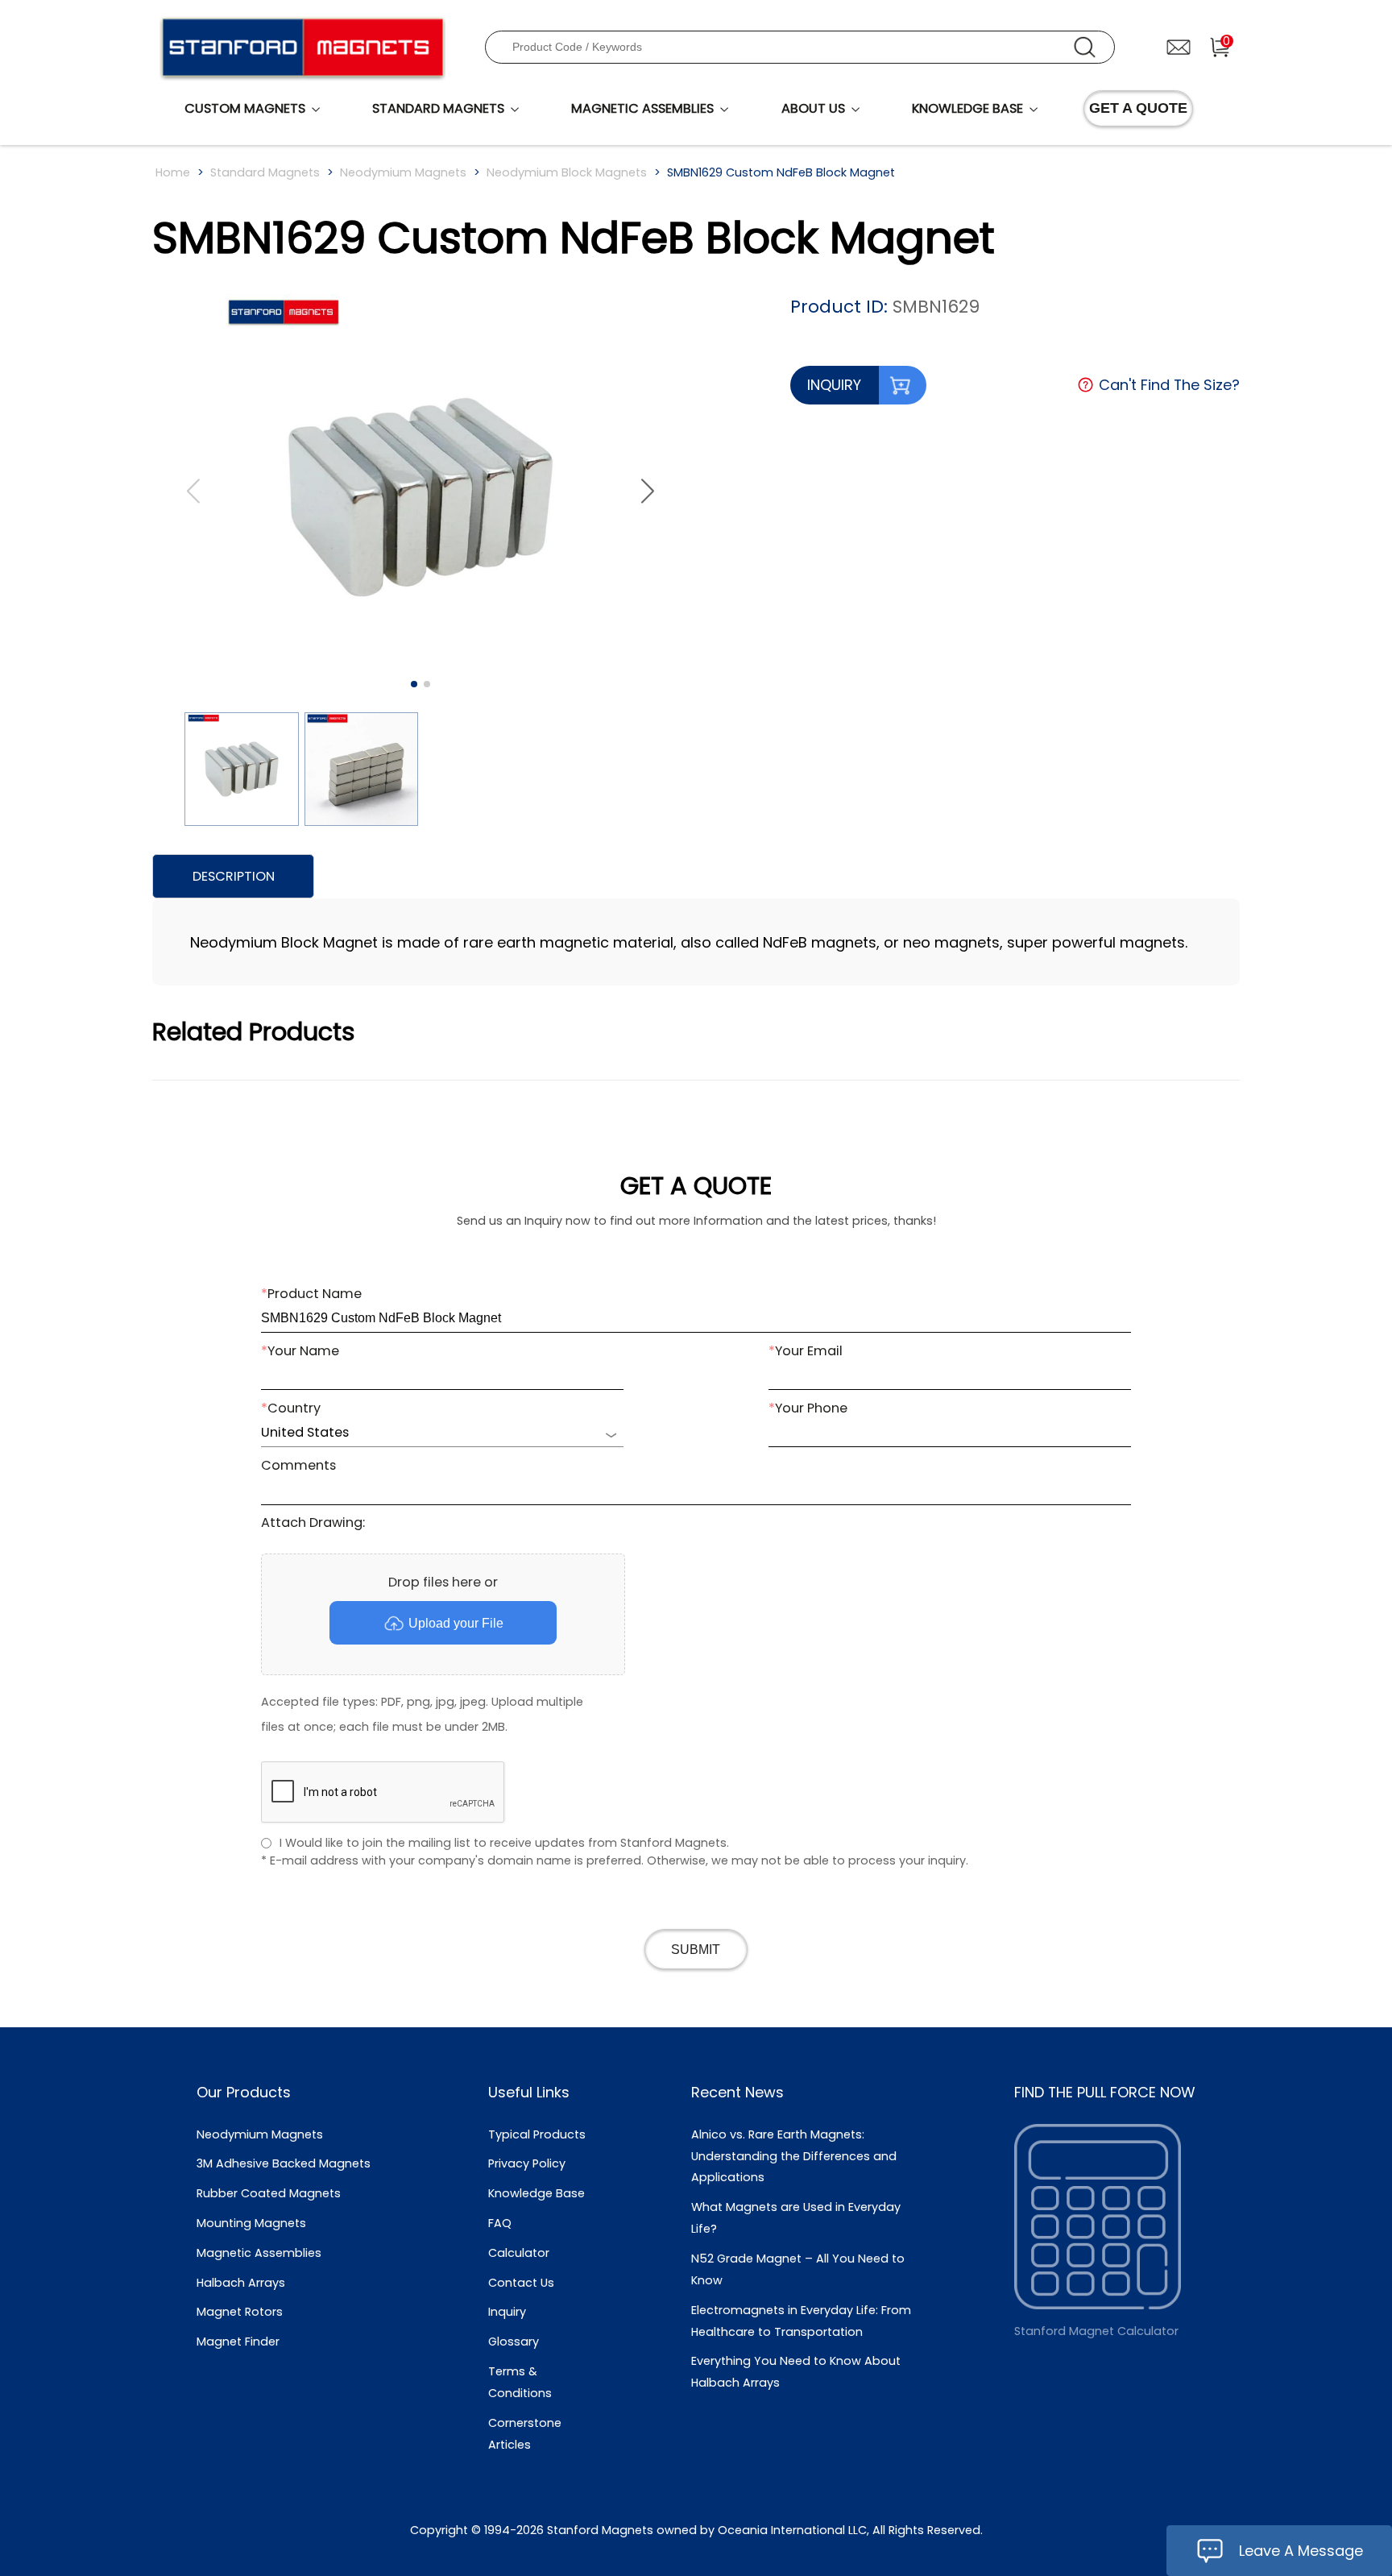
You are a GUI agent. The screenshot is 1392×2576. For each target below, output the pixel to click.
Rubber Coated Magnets (269, 2193)
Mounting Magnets (251, 2223)
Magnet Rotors (240, 2312)
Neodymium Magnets (403, 172)
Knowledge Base (536, 2193)
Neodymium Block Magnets (567, 172)
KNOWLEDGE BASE (967, 108)
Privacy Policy (527, 2163)
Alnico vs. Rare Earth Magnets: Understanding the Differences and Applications (794, 2156)
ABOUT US (813, 108)
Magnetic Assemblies (259, 2253)
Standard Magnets (265, 172)
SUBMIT (696, 1949)
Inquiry (507, 2312)
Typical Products (537, 2134)
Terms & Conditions (520, 2382)
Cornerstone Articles (525, 2434)
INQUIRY (834, 385)
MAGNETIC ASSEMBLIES (642, 108)
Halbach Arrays (241, 2283)
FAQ (500, 2223)
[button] (647, 492)
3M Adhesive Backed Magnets (284, 2163)
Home (173, 172)
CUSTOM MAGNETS (245, 108)
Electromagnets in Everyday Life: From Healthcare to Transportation (801, 2321)
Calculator (519, 2253)
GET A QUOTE (1138, 108)
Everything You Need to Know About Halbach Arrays (796, 2372)
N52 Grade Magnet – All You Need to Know (798, 2269)
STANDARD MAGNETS (438, 108)
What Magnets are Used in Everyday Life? (796, 2218)
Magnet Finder (238, 2342)
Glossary (514, 2342)
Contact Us (521, 2283)
